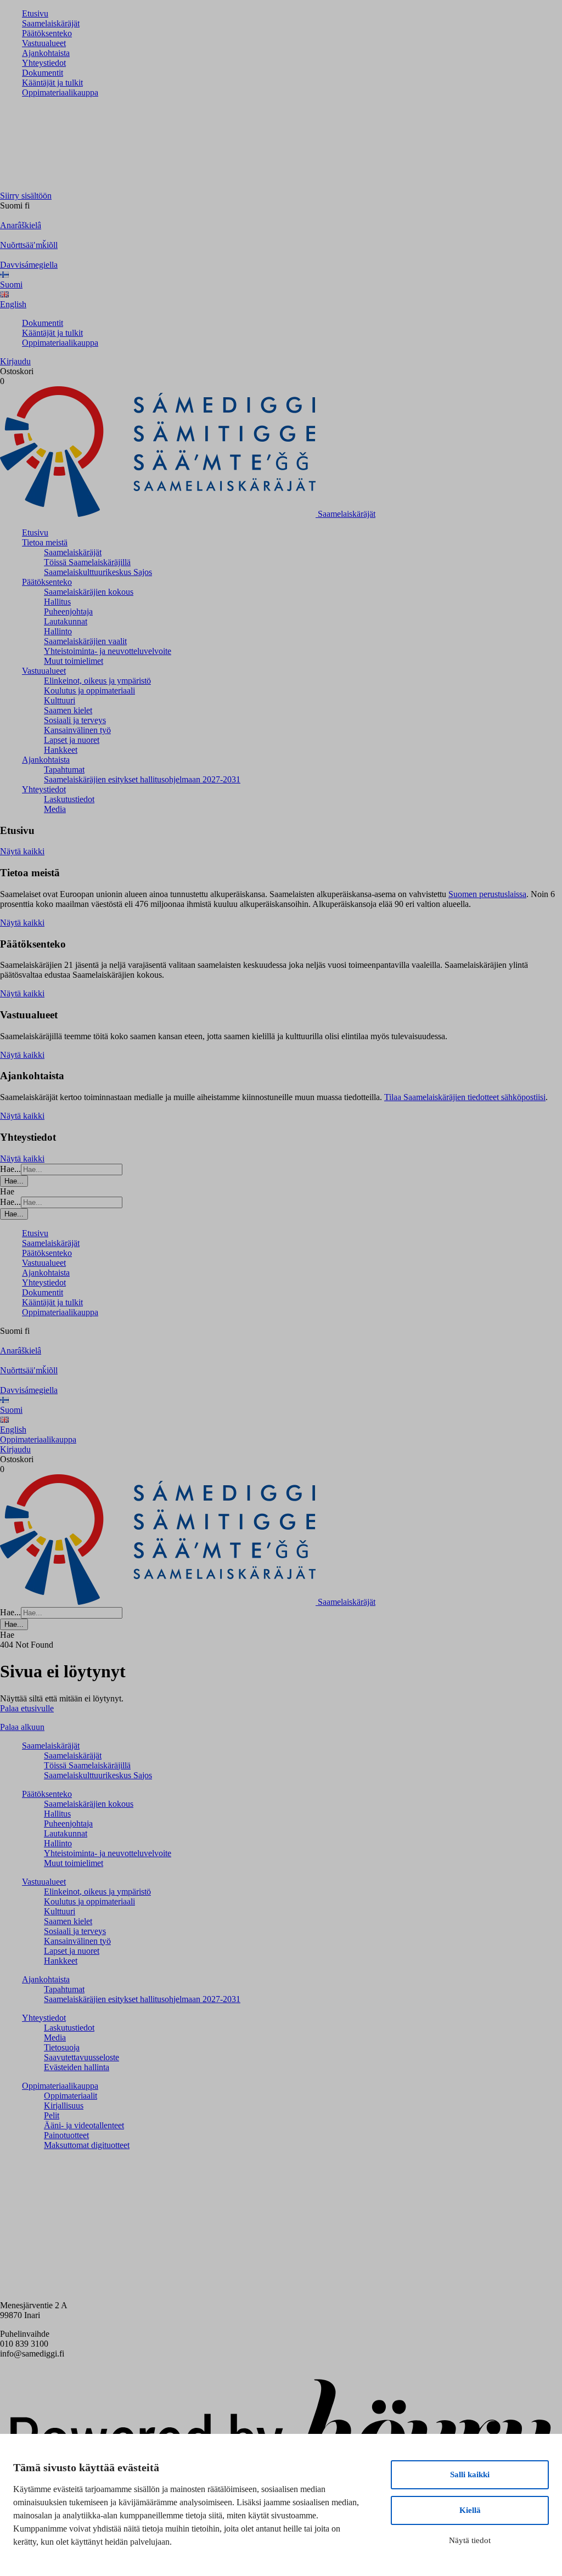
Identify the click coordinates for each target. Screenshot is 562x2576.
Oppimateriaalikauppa (60, 92)
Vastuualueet (44, 43)
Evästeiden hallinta (77, 2067)
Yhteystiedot (44, 63)
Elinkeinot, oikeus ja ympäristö (97, 681)
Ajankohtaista (46, 53)
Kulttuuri (60, 700)
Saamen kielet (68, 710)
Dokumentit (43, 73)
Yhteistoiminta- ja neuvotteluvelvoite (108, 651)
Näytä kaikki (22, 851)
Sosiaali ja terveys (75, 720)
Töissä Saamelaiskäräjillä (87, 562)
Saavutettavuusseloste (82, 2057)
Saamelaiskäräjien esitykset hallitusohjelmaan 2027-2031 (142, 779)
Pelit (52, 2115)
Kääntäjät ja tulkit (52, 83)
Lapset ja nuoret (72, 740)
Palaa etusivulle (27, 1708)
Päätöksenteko (47, 33)
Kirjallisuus (64, 2106)
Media (55, 809)
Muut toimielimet (74, 661)
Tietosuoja (62, 2047)
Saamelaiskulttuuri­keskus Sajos (98, 572)
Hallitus (57, 602)
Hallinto (58, 631)
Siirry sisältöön (26, 196)
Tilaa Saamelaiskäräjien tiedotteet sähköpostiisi (465, 1097)
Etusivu (35, 13)
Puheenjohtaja (68, 611)
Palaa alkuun (22, 1727)
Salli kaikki (470, 2474)
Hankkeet (61, 750)
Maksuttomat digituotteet (87, 2145)
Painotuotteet (66, 2135)
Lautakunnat (66, 621)
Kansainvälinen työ (77, 730)
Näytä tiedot (470, 2540)
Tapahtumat (64, 770)
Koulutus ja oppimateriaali (89, 690)
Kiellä (470, 2510)
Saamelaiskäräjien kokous (89, 592)
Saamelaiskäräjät (51, 23)
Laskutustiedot (69, 799)
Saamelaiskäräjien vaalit (85, 641)
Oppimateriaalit (71, 2096)
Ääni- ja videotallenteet (84, 2125)
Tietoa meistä (45, 542)
